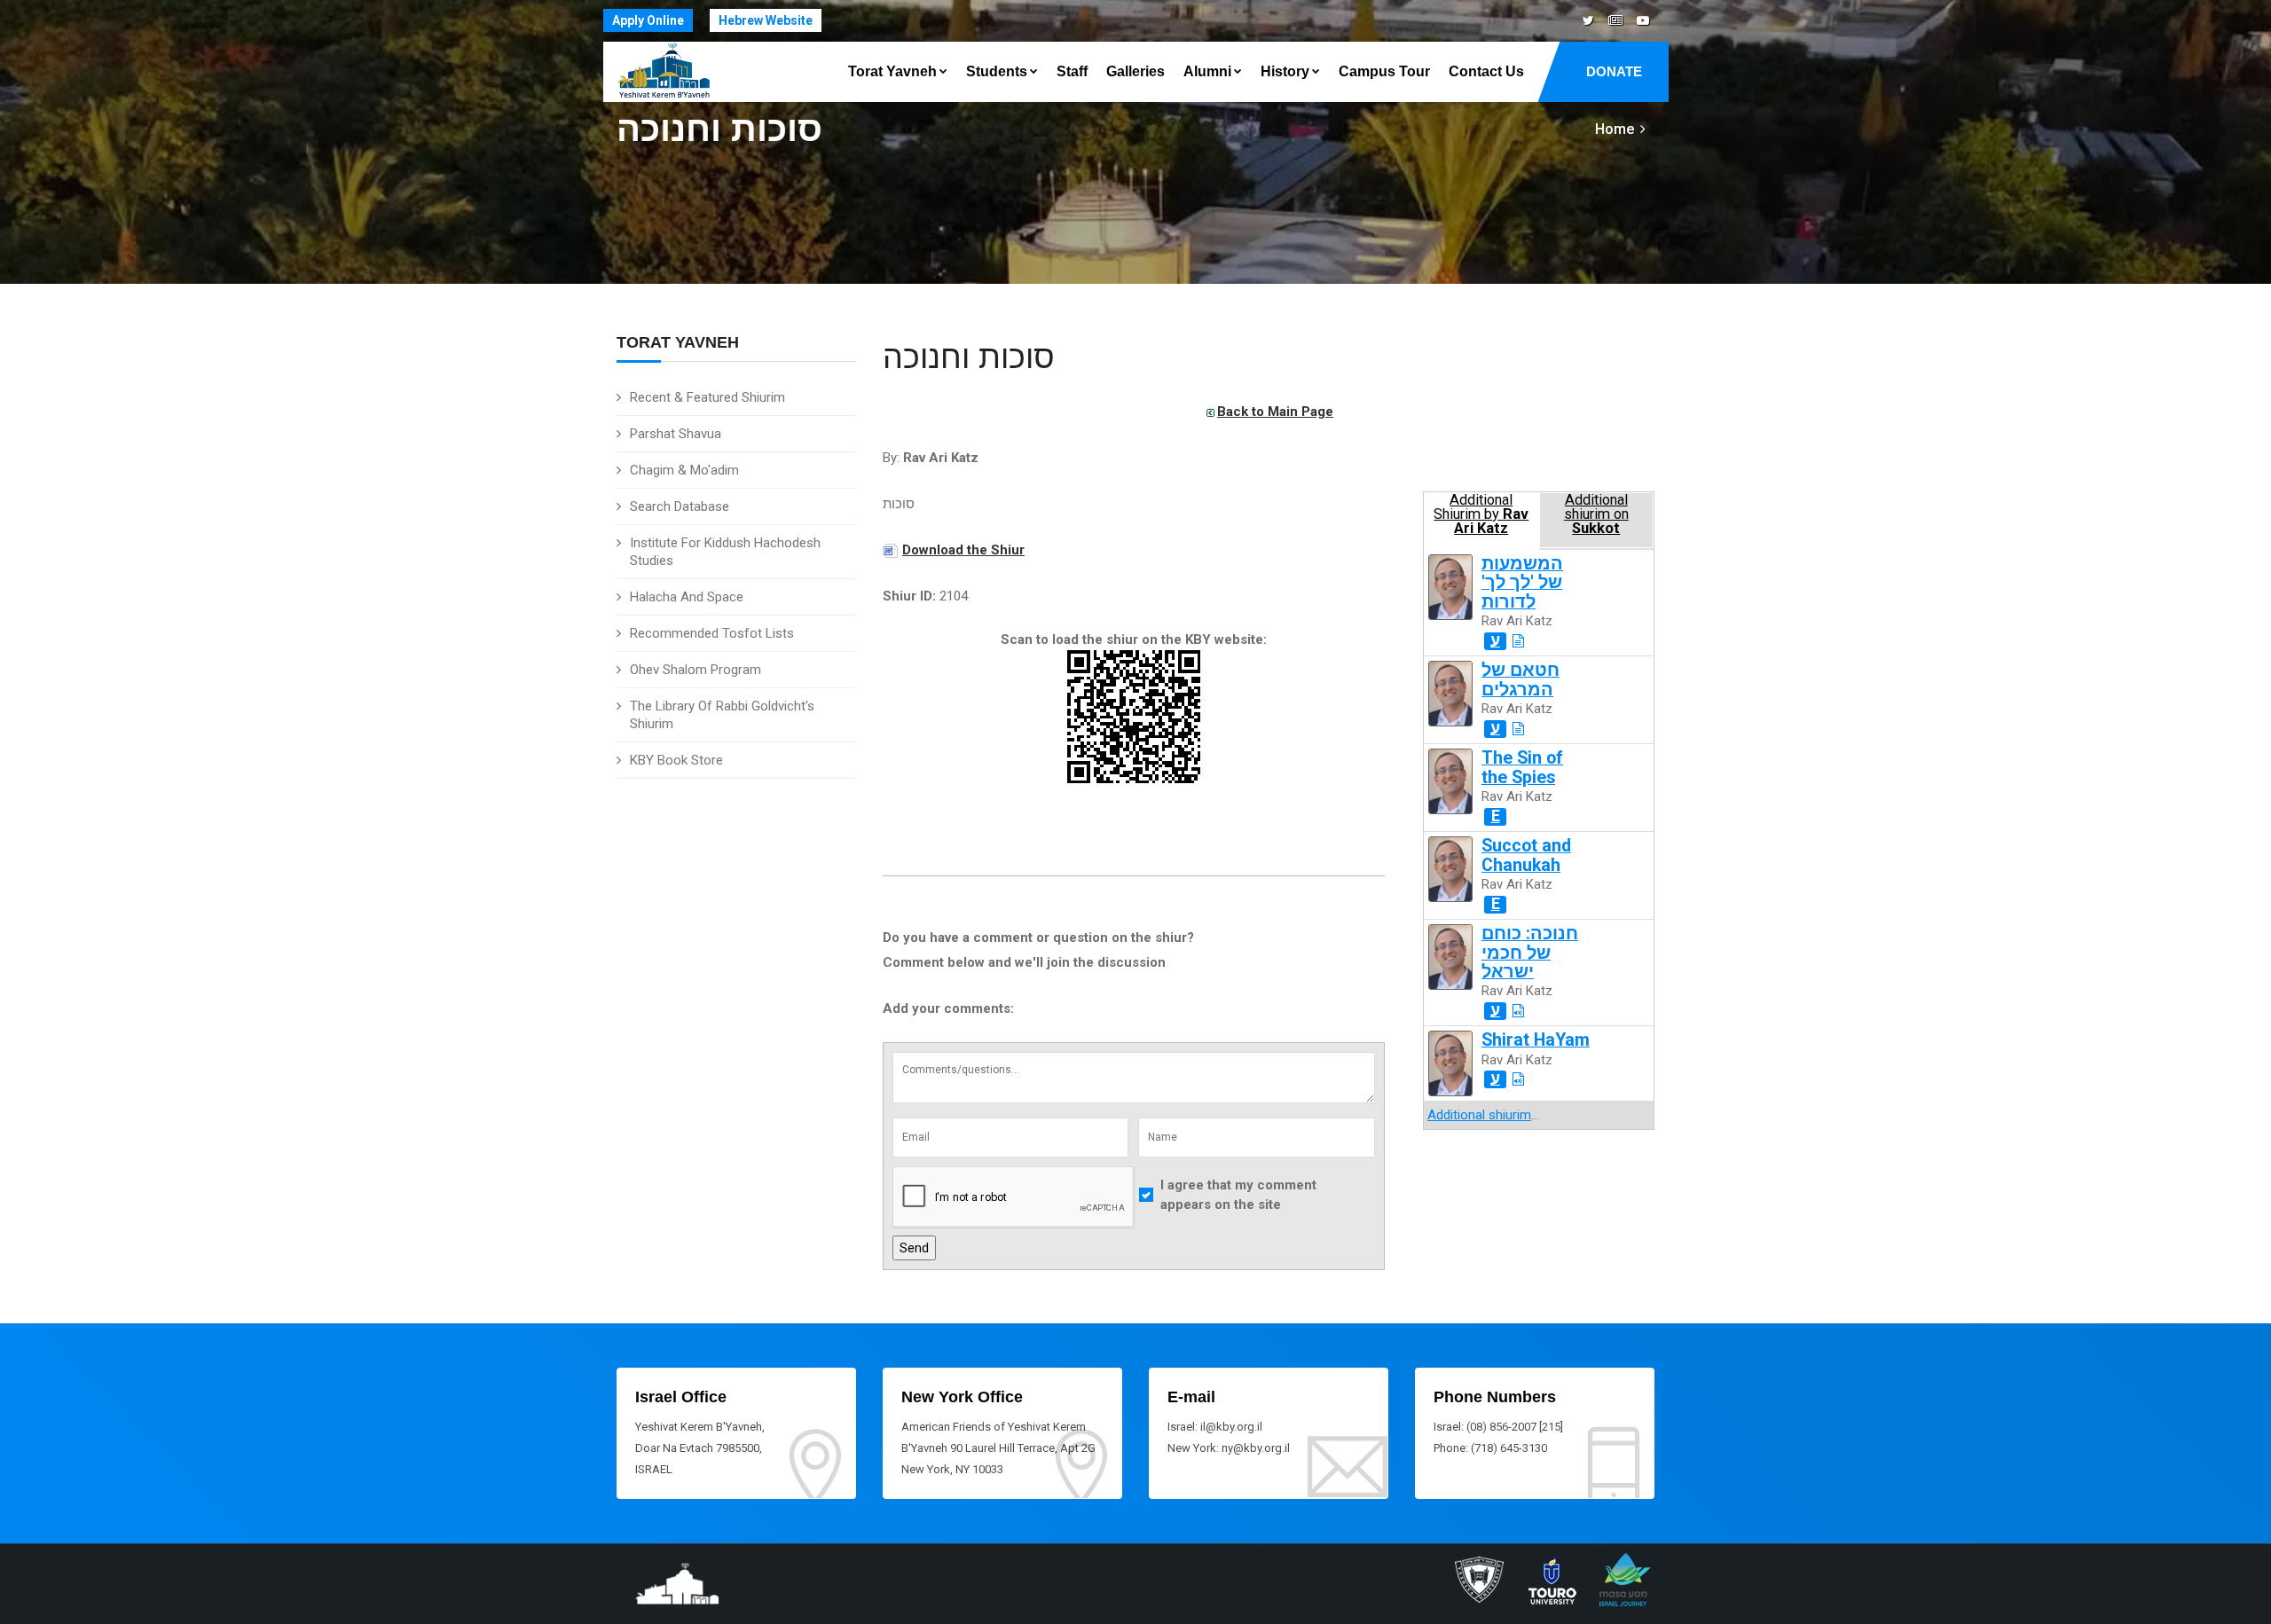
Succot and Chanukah (1526, 855)
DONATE (1614, 71)
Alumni (1207, 71)
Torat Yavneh (892, 71)
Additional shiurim (1479, 1115)
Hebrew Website (766, 20)
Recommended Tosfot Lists (712, 633)
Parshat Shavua (676, 434)
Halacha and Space (687, 597)
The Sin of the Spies (1522, 767)
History (1285, 71)
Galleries (1135, 71)
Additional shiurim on (1596, 514)
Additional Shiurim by (1481, 514)
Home (1615, 129)
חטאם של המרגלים (1521, 679)
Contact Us (1486, 71)
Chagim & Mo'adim (684, 470)
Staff (1072, 71)
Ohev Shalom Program (695, 670)
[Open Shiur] (1518, 641)
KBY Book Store (676, 760)
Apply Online (648, 20)
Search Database (680, 506)
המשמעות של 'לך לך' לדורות (1522, 583)
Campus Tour (1384, 71)
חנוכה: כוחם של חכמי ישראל (1530, 953)
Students (997, 71)
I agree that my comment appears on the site (1238, 1195)
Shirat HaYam (1536, 1040)
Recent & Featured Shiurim (707, 397)
